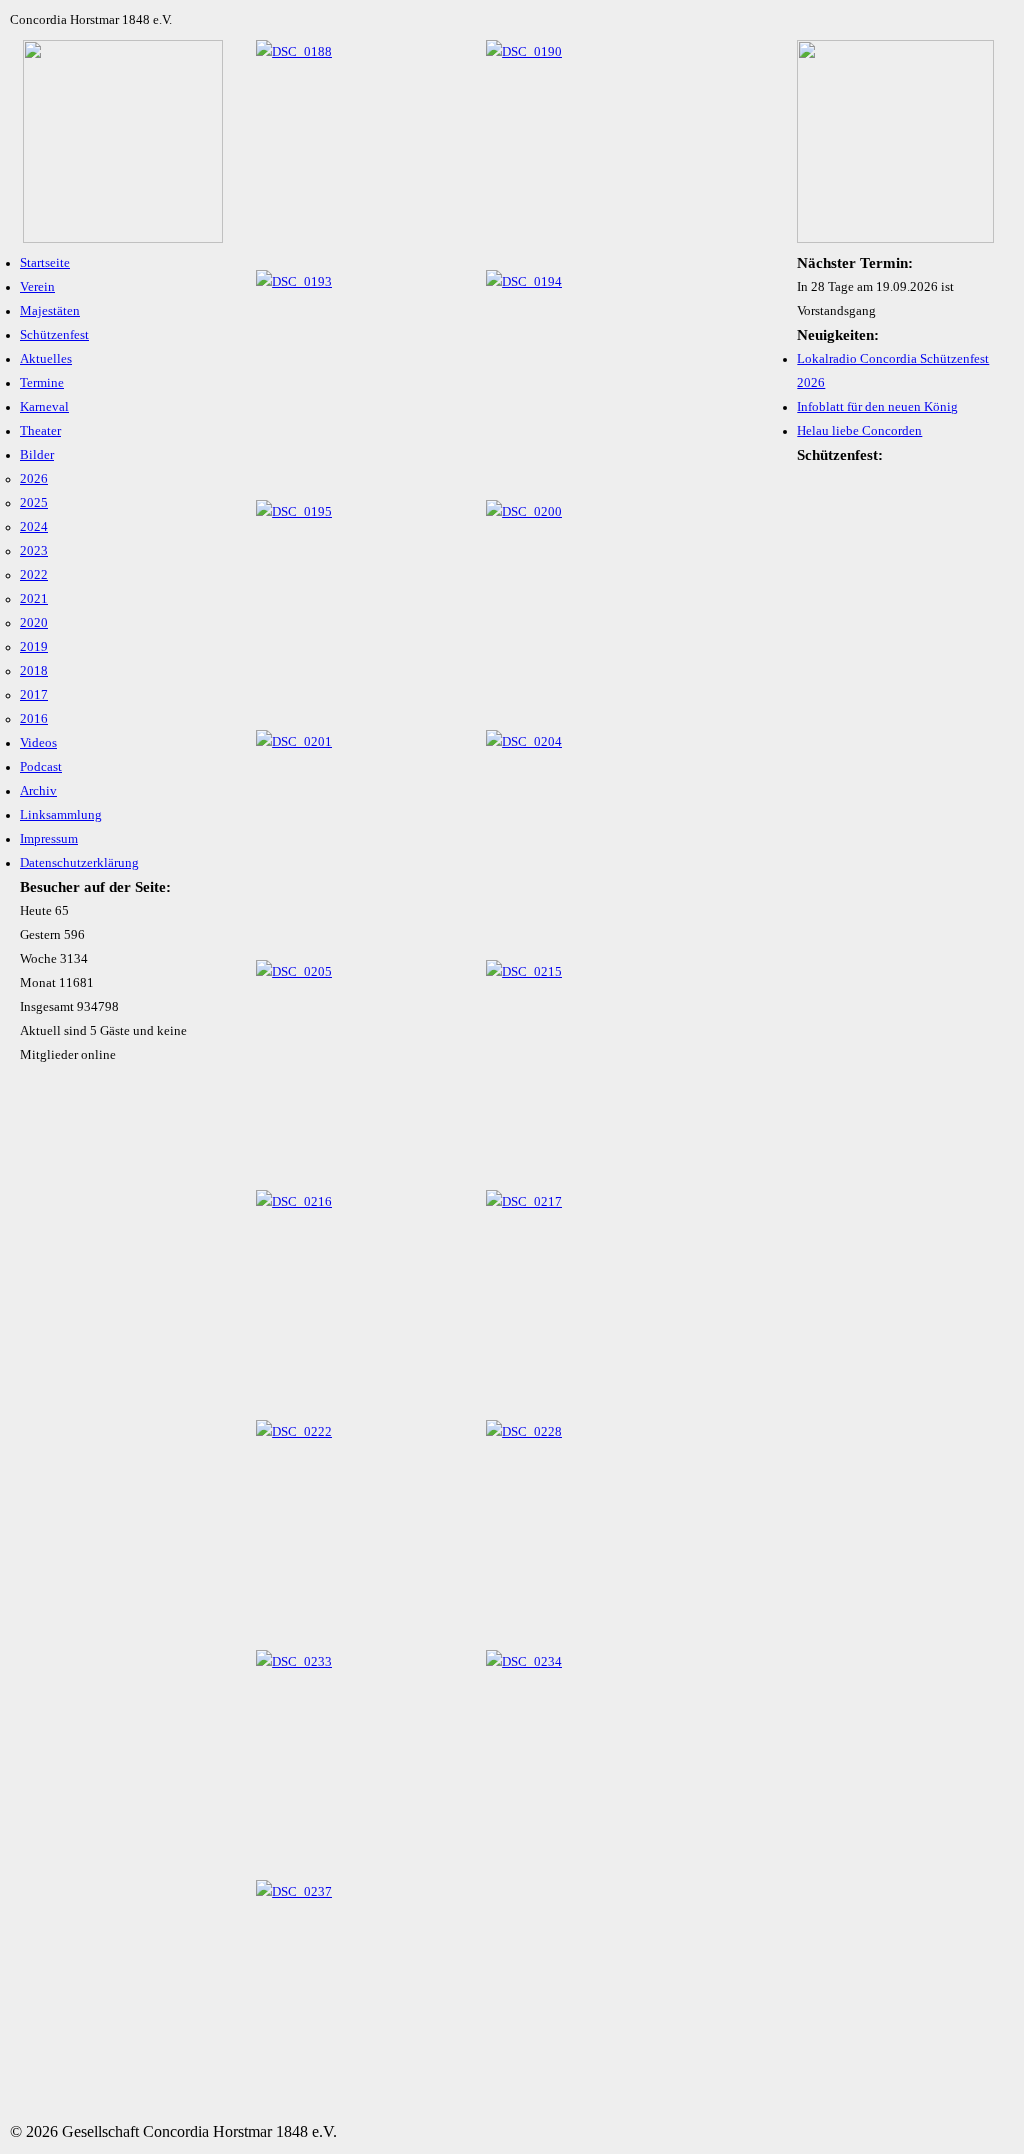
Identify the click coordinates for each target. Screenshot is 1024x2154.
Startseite (45, 263)
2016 (34, 719)
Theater (40, 431)
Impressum (49, 839)
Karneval (44, 407)
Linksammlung (61, 815)
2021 (34, 599)
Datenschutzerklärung (79, 863)
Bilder (37, 455)
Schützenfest (54, 335)
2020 (34, 623)
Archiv (38, 791)
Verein (37, 287)
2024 (34, 527)
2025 (34, 503)
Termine (42, 383)
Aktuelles (46, 359)
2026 (34, 479)
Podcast (41, 767)
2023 (34, 551)
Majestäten (50, 311)
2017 (34, 695)
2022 (34, 575)
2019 (34, 647)
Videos (38, 743)
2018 (34, 671)
